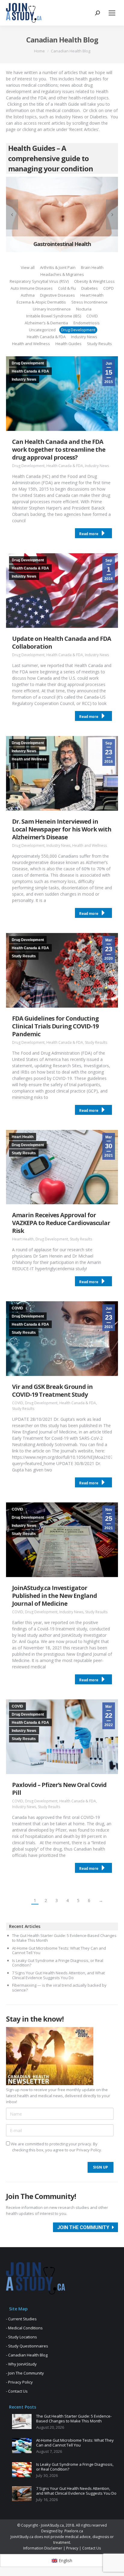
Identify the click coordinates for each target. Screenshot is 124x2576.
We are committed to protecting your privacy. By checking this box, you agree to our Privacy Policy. (56, 2147)
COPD (108, 288)
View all (28, 267)
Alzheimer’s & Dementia (46, 323)
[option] (62, 214)
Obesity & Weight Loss (94, 281)
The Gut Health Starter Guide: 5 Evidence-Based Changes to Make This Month (64, 1938)
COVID (92, 316)
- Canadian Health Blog (27, 2355)
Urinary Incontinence (52, 309)
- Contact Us (17, 2391)
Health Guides (68, 344)
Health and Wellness (31, 344)
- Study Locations (22, 2337)
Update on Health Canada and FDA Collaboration (62, 642)
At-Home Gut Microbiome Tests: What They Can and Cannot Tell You (59, 1951)
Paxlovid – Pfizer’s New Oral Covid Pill (59, 1789)
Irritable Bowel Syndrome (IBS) (54, 316)
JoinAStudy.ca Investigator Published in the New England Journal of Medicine (54, 1596)
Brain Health (92, 267)
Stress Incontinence (89, 302)
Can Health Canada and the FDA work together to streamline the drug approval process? (59, 449)
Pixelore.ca (74, 2531)
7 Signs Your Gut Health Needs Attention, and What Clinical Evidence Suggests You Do (58, 1975)
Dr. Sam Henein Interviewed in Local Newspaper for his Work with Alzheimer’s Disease (62, 829)
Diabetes (90, 288)
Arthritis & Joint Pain (58, 267)
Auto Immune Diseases (32, 288)
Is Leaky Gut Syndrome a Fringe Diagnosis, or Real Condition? (58, 1963)
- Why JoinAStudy (21, 2364)
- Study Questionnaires (27, 2346)
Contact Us (91, 2548)
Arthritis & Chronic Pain (62, 244)
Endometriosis (87, 323)
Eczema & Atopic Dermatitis (41, 302)
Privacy (72, 2548)
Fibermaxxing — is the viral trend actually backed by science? (59, 1988)
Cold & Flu (67, 288)
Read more (89, 534)
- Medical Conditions (24, 2328)
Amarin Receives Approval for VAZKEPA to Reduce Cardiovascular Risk (61, 1223)
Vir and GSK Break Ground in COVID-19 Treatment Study (52, 1391)
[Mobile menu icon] (112, 13)
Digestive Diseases (57, 295)
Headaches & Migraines (62, 274)
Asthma (28, 295)
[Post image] (22, 2422)
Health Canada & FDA (46, 337)
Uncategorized (42, 330)
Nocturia (84, 309)
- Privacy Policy (19, 2382)
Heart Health (92, 295)
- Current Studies (21, 2319)
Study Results (99, 344)
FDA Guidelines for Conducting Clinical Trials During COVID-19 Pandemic (55, 1026)
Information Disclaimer (43, 2548)
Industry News (84, 337)
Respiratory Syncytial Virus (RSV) (39, 281)
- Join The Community (25, 2373)
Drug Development (78, 330)
